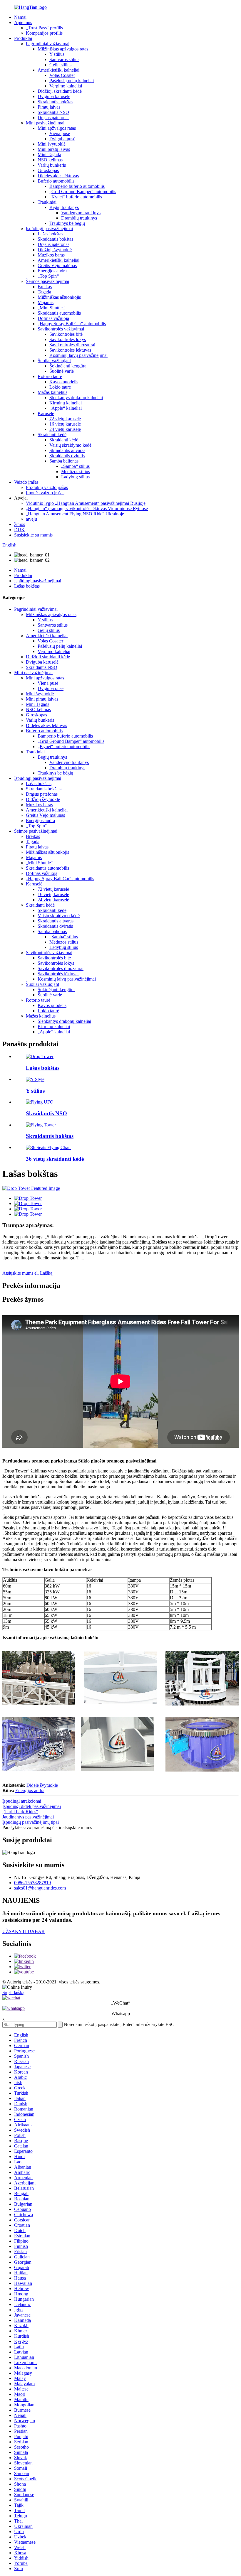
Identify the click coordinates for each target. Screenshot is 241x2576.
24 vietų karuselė (65, 429)
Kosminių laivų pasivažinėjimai (78, 355)
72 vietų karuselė (65, 419)
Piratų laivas (49, 107)
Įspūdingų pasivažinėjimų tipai (31, 1822)
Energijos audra (52, 271)
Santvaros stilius (64, 59)
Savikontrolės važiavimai (61, 329)
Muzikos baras (51, 255)
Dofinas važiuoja (53, 318)
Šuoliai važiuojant (54, 361)
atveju (31, 519)
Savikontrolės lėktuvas (70, 350)
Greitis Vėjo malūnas (57, 265)
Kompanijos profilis (44, 33)
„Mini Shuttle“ (51, 308)
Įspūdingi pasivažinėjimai (49, 228)
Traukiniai (47, 202)
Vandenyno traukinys (81, 213)
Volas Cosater (62, 75)
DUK (19, 530)
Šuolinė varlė (62, 371)
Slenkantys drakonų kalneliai (76, 398)
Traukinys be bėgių (67, 223)
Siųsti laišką (13, 1992)
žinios (20, 524)
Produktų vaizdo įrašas (47, 487)
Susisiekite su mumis (33, 535)
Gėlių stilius (60, 65)
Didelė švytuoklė (42, 1785)
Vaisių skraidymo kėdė (70, 445)
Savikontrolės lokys (68, 339)
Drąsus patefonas (53, 118)
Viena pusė (60, 133)
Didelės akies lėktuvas (58, 176)
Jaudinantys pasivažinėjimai (28, 1817)
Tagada (44, 292)
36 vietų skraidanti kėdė (55, 1159)
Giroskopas (48, 170)
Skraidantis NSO (53, 112)
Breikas (45, 287)
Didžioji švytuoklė (55, 250)
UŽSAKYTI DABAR (24, 1931)
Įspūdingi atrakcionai (22, 1801)
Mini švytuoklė (52, 144)
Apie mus (23, 22)
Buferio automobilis (56, 181)
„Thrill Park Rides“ (20, 1812)
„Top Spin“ (48, 276)
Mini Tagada (49, 155)
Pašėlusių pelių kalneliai (72, 81)
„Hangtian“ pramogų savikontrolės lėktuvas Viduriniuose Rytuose (87, 508)
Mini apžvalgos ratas (57, 128)
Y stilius (57, 54)
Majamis (46, 302)
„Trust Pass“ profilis (44, 28)
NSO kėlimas (50, 160)
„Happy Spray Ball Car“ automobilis (72, 324)
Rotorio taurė (50, 376)
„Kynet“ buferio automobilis (76, 197)
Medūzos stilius (76, 471)
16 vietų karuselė (65, 424)
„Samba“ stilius (75, 466)
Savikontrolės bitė (66, 334)
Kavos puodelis (64, 382)
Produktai (23, 38)
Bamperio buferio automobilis (77, 186)
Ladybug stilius (75, 477)
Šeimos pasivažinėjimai (47, 281)
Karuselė (46, 413)
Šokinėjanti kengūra (68, 366)
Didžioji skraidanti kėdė (60, 91)
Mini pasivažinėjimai (45, 123)
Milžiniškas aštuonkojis (59, 297)
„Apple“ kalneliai (66, 408)
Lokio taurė (60, 387)
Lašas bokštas (50, 234)
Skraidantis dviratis (67, 456)
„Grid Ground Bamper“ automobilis (83, 192)
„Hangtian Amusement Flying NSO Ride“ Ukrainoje (75, 514)
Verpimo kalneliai (66, 86)
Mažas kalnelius (52, 392)
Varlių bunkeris (52, 165)
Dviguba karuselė (54, 96)
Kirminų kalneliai (66, 403)
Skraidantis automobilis (59, 313)
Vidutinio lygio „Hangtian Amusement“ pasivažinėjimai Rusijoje (86, 503)
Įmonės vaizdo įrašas (45, 493)
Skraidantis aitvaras (67, 450)
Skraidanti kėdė (52, 435)
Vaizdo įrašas (26, 482)
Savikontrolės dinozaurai (72, 345)
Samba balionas (64, 461)
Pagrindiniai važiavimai (48, 44)
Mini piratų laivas (54, 149)
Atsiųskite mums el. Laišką (27, 1273)
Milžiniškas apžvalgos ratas (63, 49)
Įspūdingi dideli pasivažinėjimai (32, 1806)
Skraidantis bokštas (55, 102)
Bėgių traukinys (64, 207)
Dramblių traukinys (79, 218)
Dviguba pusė (62, 139)
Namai (20, 17)
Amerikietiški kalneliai (58, 70)
